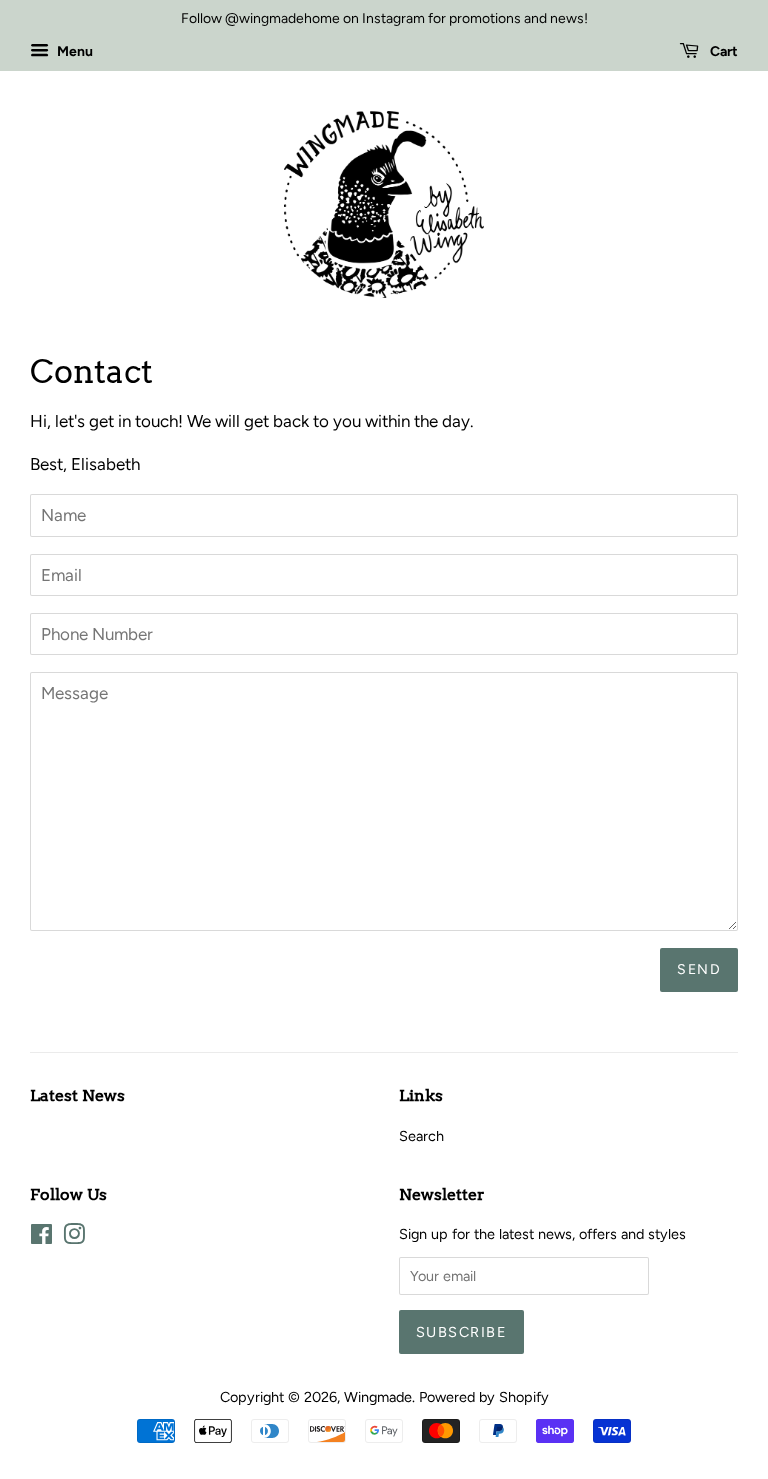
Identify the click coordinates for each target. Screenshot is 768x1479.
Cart (722, 51)
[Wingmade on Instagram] (74, 1238)
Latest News (77, 1095)
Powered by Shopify (484, 1397)
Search (421, 1136)
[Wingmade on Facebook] (41, 1238)
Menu (73, 51)
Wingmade (378, 1397)
